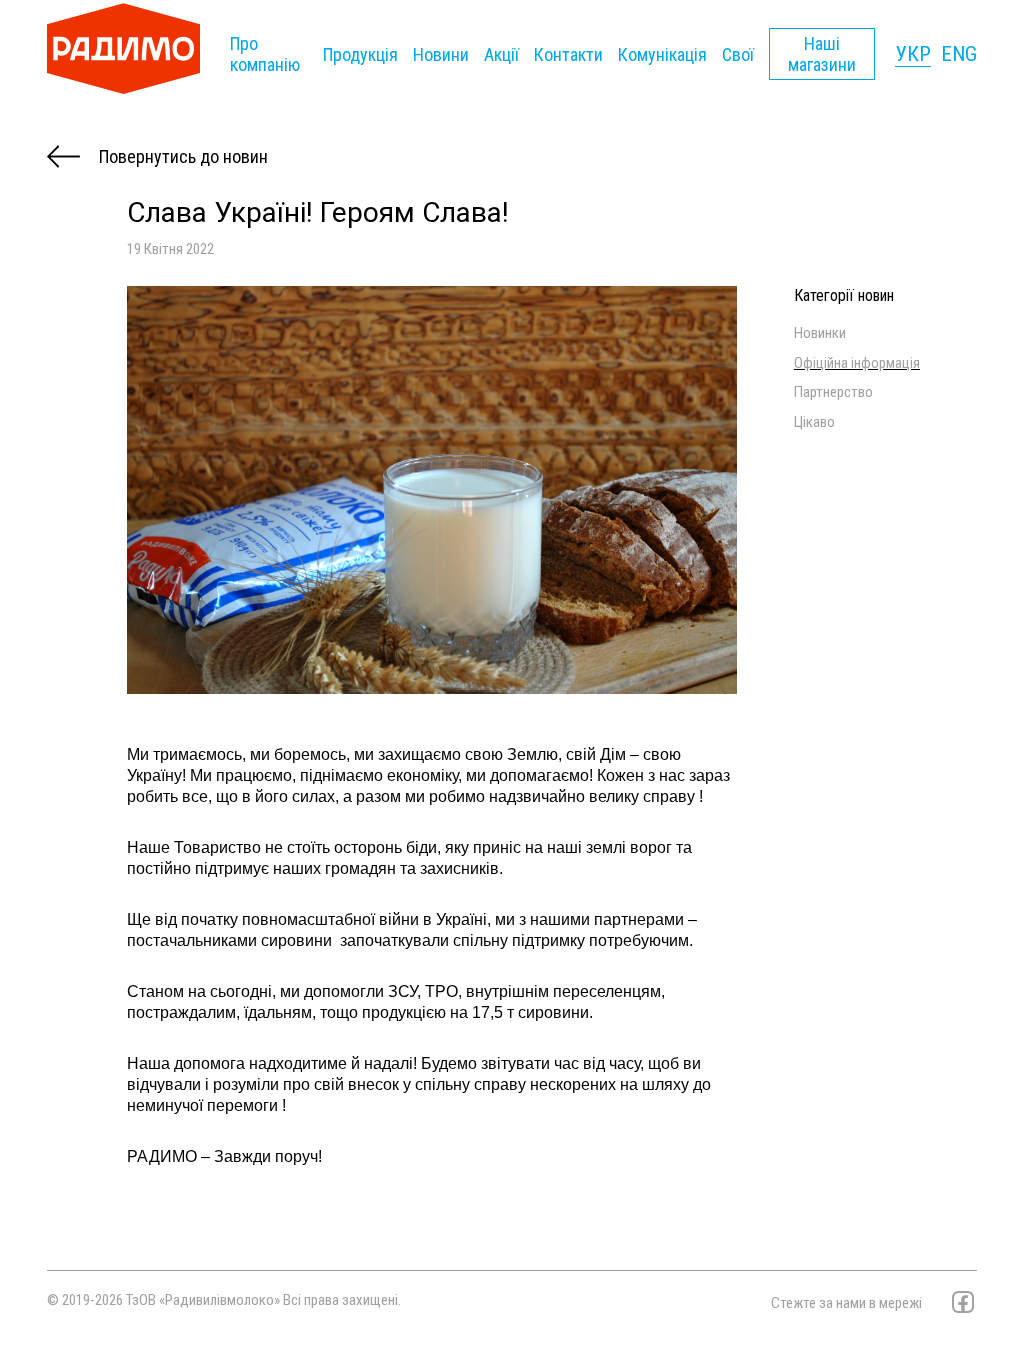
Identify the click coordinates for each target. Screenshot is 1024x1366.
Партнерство (833, 392)
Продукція (360, 54)
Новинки (820, 333)
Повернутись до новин (181, 156)
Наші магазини (822, 54)
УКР (913, 54)
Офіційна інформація (857, 363)
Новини (441, 54)
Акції (501, 54)
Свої (738, 54)
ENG (959, 54)
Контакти (568, 54)
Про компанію (265, 54)
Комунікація (662, 54)
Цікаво (814, 422)
